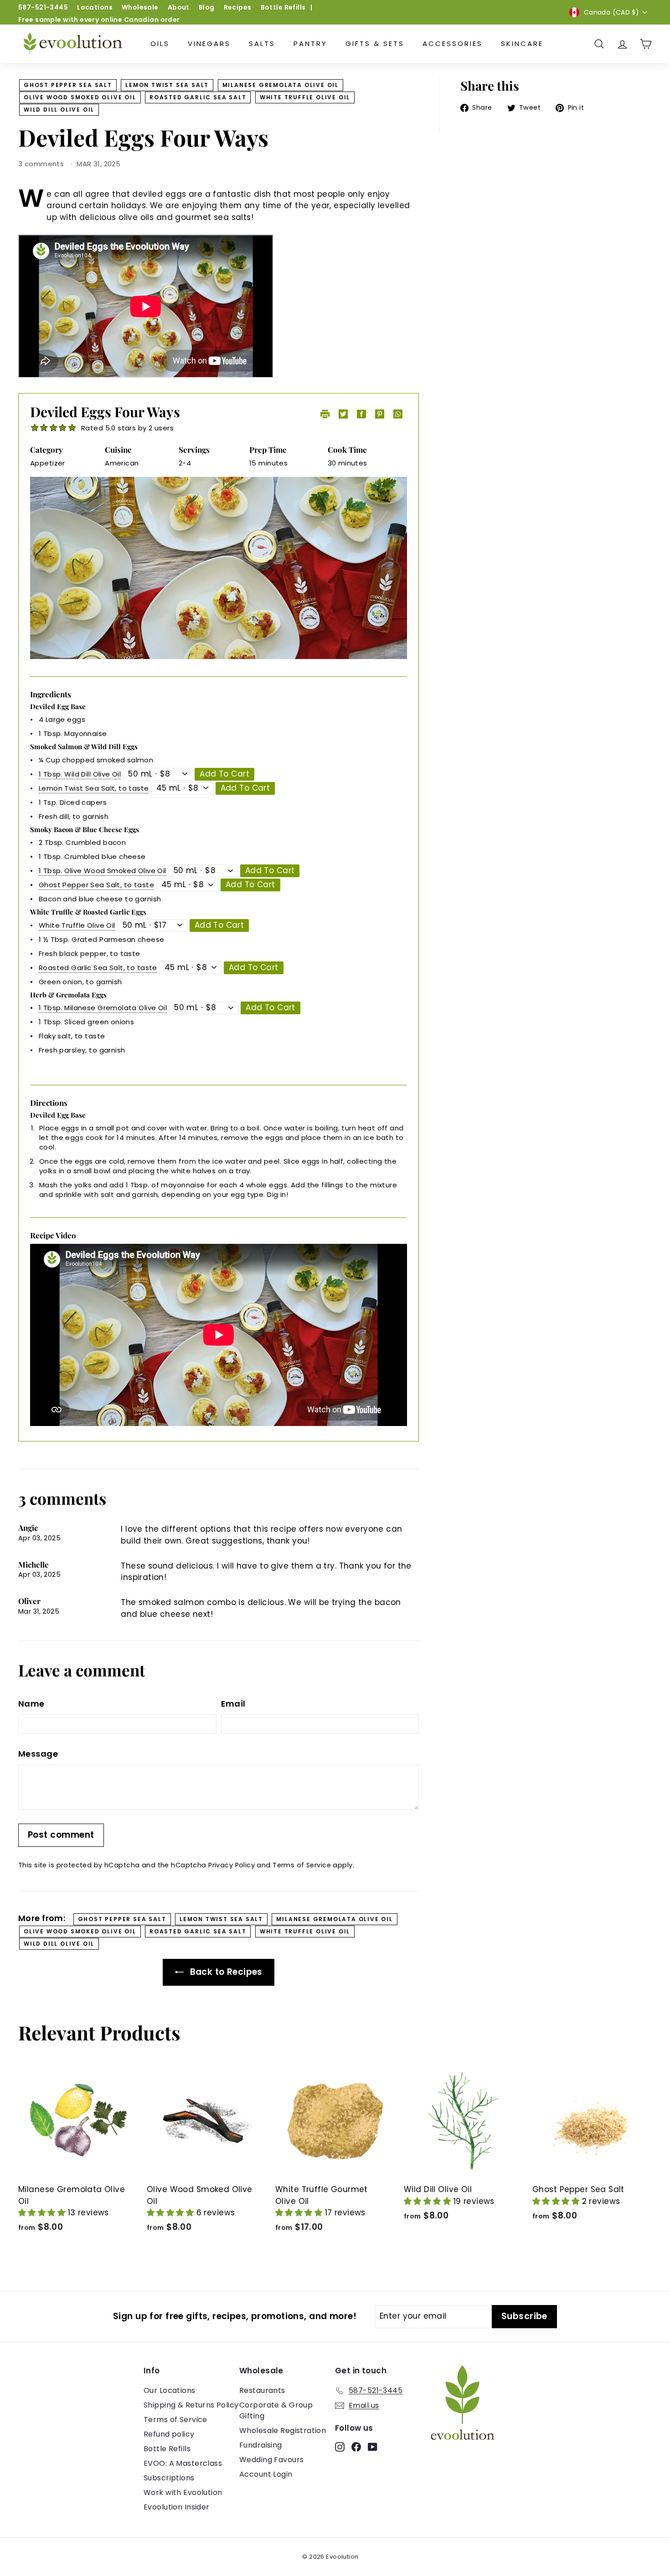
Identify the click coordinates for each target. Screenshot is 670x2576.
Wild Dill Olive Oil (59, 110)
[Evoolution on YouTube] (373, 2447)
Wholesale (140, 7)
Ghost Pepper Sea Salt (68, 85)
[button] (43, 2213)
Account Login (266, 2474)
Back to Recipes (225, 1972)
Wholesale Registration (283, 2430)
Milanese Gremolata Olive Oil (281, 85)
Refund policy (169, 2434)
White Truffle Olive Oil (305, 97)
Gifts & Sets (375, 43)
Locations (95, 7)
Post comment (61, 1835)
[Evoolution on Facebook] (356, 2447)
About (179, 7)
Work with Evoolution (183, 2492)
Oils (160, 43)
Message (38, 1754)
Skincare (522, 43)
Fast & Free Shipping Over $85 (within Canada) (100, 20)
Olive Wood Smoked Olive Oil (80, 97)
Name (31, 1704)
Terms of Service (302, 1865)
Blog (207, 7)
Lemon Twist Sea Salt (167, 85)
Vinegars (209, 43)
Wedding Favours (271, 2460)
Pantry (310, 43)
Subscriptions (169, 2478)
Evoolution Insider (177, 2507)
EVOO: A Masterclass (183, 2463)
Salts (262, 43)
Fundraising (261, 2445)
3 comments (42, 164)
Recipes (238, 7)
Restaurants (262, 2390)
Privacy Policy (232, 1865)
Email (233, 1704)
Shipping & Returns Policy (191, 2405)
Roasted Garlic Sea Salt (198, 97)
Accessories (453, 43)
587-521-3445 (43, 7)
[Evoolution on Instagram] (340, 2447)
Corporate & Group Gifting (276, 2410)
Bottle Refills (283, 7)
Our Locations (170, 2390)
